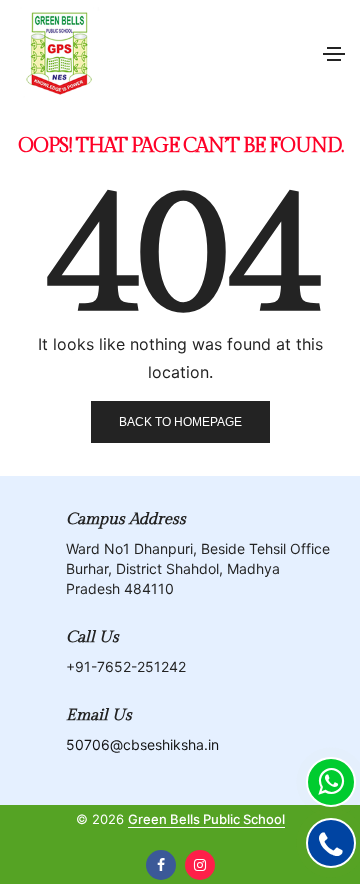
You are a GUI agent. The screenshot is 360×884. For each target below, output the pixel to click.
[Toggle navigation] (334, 54)
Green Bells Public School (206, 819)
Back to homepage (180, 422)
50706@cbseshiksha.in (142, 744)
